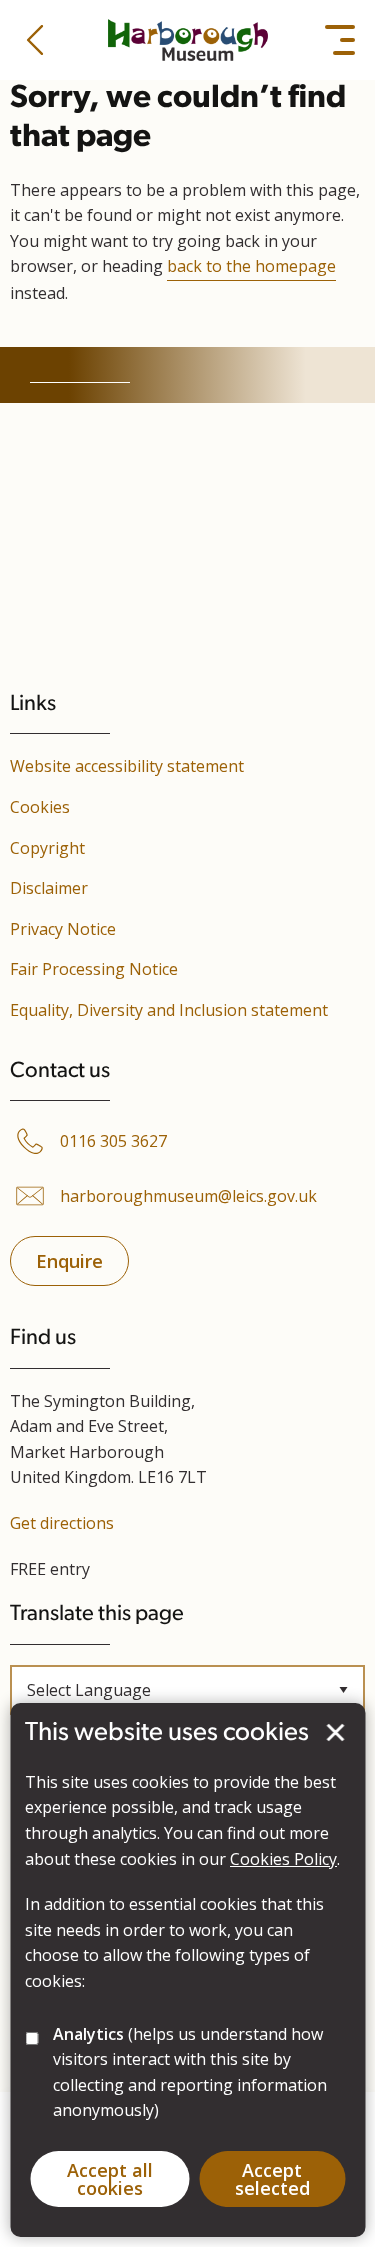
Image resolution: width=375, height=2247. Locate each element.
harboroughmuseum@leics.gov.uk (188, 1196)
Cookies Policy (283, 1859)
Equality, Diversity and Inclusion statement (169, 1010)
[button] (35, 40)
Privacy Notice (63, 929)
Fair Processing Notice (94, 969)
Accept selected (335, 1733)
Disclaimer (49, 888)
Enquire (69, 1261)
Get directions (62, 1523)
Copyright (47, 848)
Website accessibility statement (127, 766)
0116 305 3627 (113, 1141)
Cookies (40, 807)
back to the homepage (251, 266)
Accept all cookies (110, 2179)
